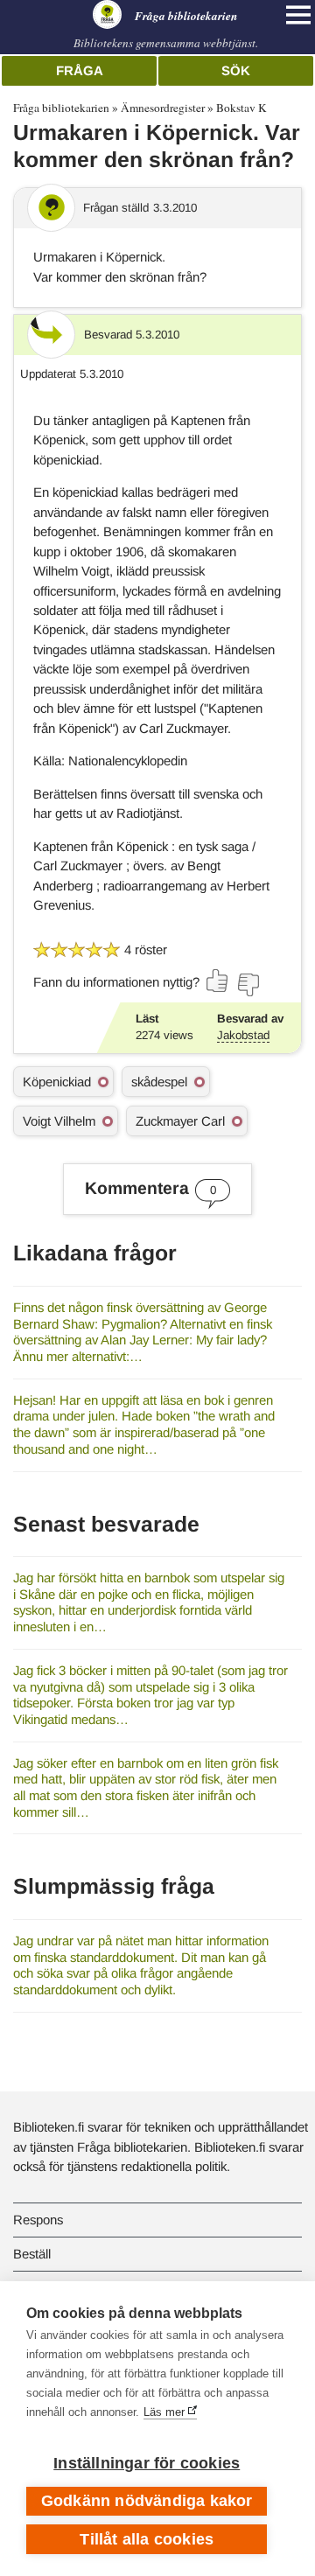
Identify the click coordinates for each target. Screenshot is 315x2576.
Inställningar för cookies (147, 2463)
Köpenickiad (57, 1082)
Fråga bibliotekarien (61, 108)
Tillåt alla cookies (147, 2539)
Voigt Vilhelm (59, 1121)
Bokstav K (241, 108)
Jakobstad (243, 1035)
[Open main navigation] (298, 15)
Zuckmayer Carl (180, 1121)
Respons (38, 2220)
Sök (236, 70)
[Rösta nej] (248, 985)
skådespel (159, 1082)
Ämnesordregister (163, 108)
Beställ (32, 2254)
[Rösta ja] (218, 981)
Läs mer (164, 2412)
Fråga (80, 70)
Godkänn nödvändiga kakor (147, 2501)
